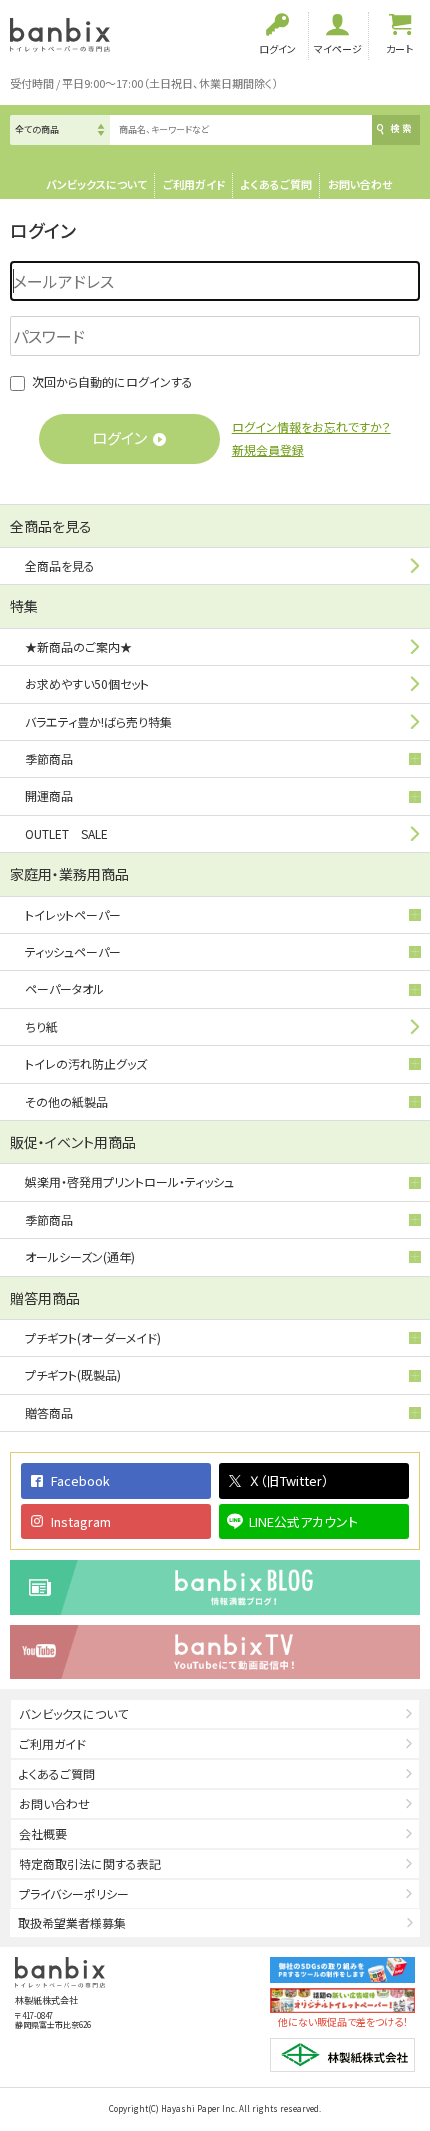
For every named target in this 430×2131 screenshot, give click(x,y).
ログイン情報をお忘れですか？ (311, 426)
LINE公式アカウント (303, 1521)
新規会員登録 (268, 449)
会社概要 (43, 1833)
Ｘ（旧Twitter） (289, 1480)
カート (399, 48)
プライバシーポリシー (74, 1893)
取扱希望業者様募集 (72, 1922)
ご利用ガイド (194, 184)
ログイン (277, 48)
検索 (401, 128)
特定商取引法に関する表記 (90, 1863)
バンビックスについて (96, 184)
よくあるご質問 (276, 184)
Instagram (81, 1521)
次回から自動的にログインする (112, 381)
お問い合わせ (360, 184)
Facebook (80, 1480)
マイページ (338, 48)
